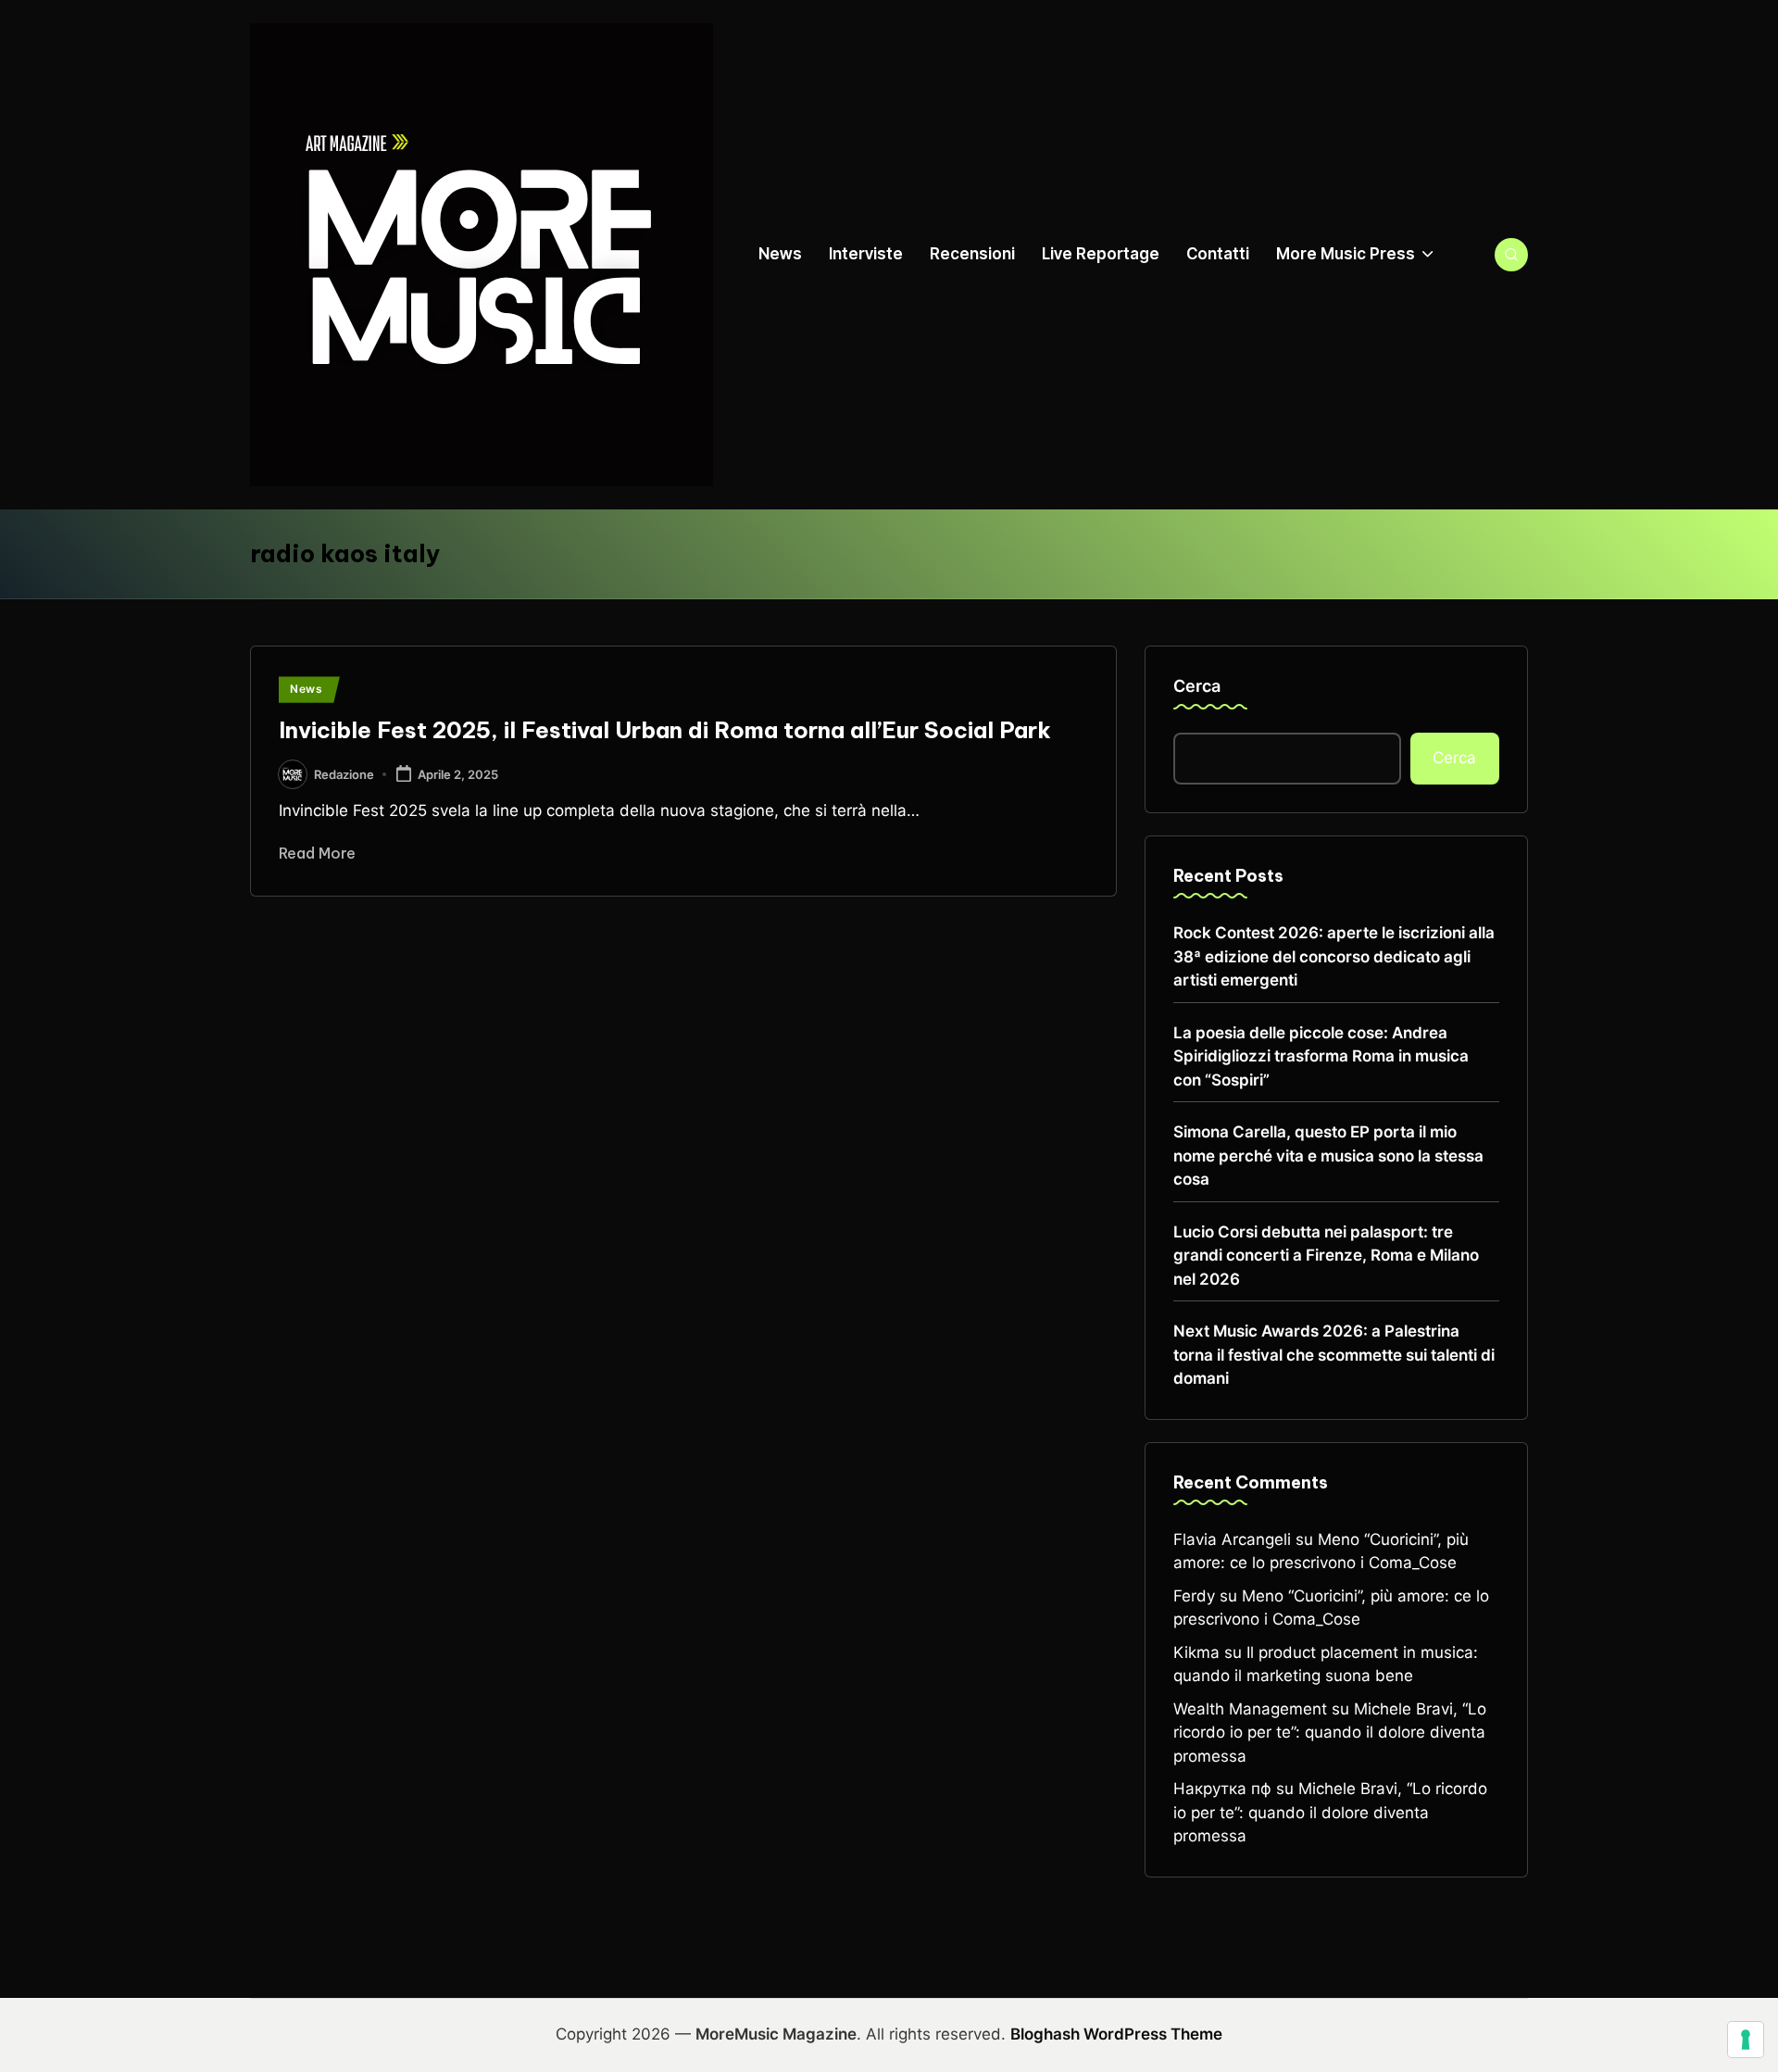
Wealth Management (1250, 1709)
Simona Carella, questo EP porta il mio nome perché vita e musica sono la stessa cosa (1328, 1155)
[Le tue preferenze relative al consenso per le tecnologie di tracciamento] (1746, 2040)
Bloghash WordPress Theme (1116, 2034)
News (307, 689)
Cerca (1197, 686)
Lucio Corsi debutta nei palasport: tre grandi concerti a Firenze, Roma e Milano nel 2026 (1326, 1256)
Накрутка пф (1222, 1789)
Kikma (1196, 1652)
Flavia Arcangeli (1232, 1539)
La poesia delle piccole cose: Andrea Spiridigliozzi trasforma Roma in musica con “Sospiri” (1321, 1056)
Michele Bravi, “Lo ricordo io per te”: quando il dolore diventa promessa (1330, 1733)
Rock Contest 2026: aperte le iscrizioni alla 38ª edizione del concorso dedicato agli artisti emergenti (1334, 956)
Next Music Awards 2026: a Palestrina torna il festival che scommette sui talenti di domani (1334, 1355)
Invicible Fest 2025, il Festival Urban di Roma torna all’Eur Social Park (665, 730)
